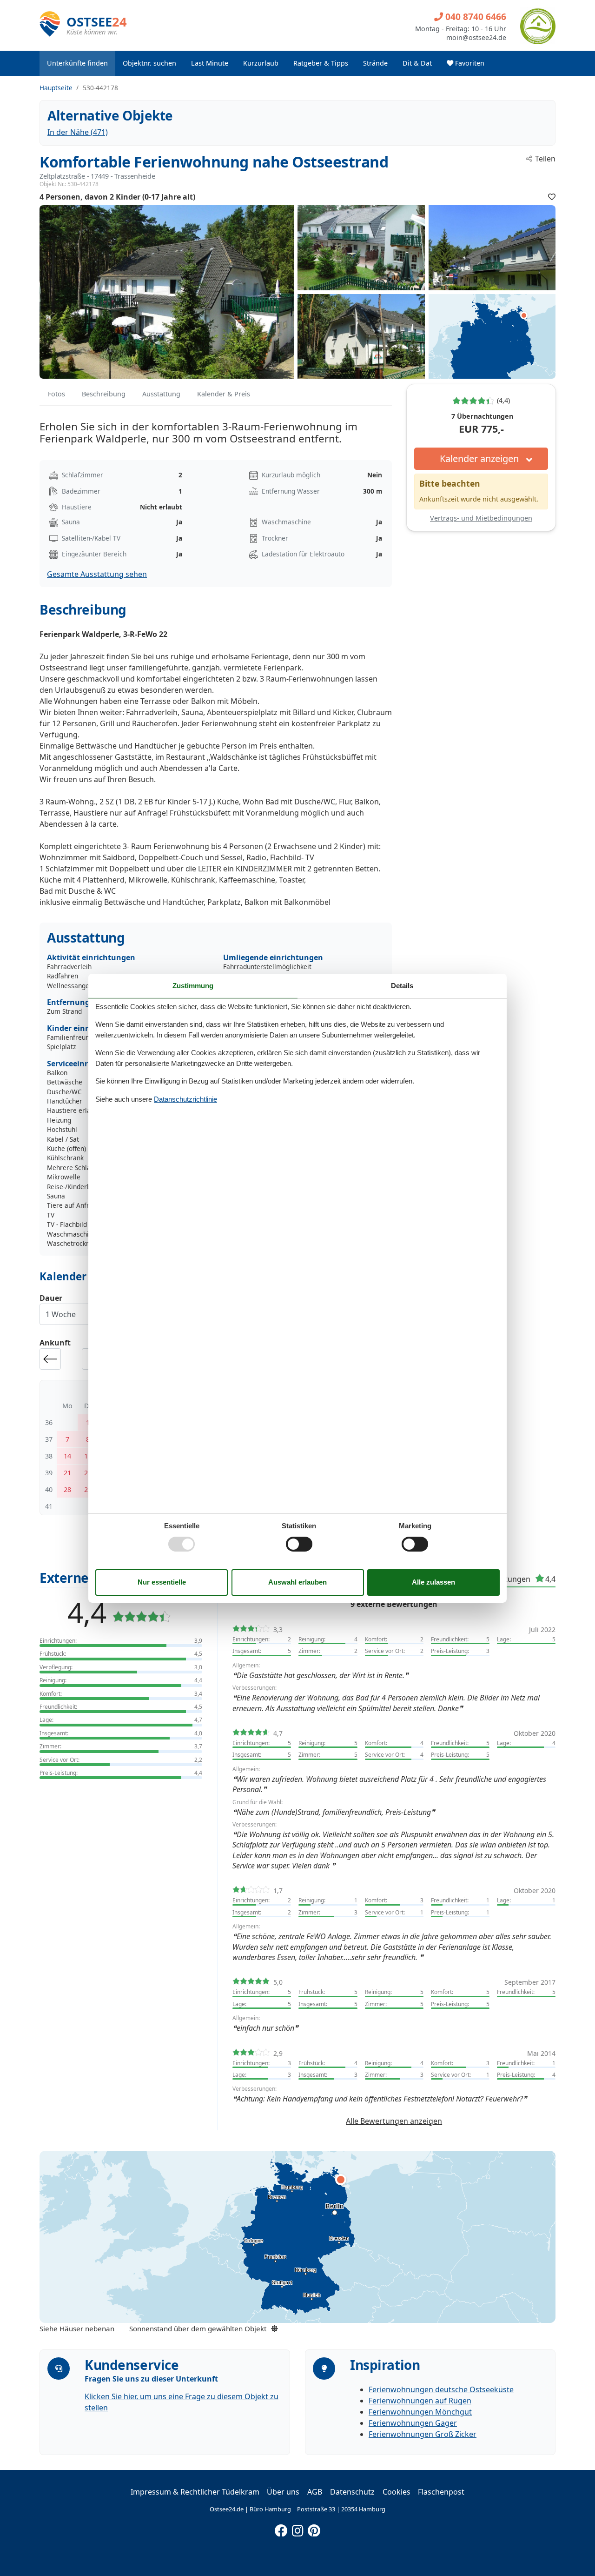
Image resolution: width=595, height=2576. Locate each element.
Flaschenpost (441, 2492)
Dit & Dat (417, 63)
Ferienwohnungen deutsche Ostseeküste (441, 2389)
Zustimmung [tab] (193, 985)
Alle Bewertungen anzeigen (394, 2121)
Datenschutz (352, 2492)
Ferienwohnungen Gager (413, 2423)
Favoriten (469, 63)
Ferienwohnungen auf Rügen (420, 2401)
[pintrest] (314, 2529)
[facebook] (281, 2529)
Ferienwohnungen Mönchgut (420, 2412)
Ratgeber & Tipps (321, 63)
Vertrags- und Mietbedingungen (481, 518)
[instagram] (297, 2529)
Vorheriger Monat (50, 1359)
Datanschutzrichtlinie (185, 1099)
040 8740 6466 (475, 17)
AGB (315, 2492)
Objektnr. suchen (149, 63)
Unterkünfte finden (77, 63)
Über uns (283, 2492)
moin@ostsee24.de (476, 38)
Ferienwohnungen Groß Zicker (423, 2434)
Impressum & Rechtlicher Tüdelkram (195, 2492)
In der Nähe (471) (78, 132)
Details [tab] (402, 985)
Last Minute (210, 63)
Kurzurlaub (261, 63)
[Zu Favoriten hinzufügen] (552, 197)
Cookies (397, 2492)
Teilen (545, 159)
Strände (375, 63)
